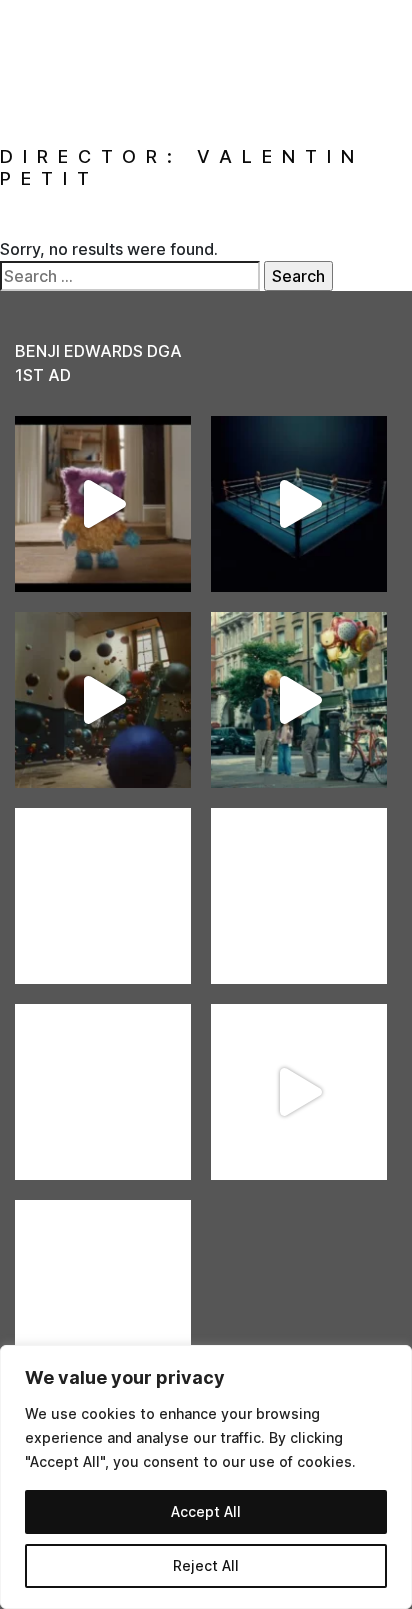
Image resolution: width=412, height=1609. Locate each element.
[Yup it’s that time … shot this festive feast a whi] (103, 700)
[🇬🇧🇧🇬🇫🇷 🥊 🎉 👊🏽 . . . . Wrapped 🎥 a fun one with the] (103, 1092)
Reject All (206, 1565)
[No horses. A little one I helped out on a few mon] (299, 700)
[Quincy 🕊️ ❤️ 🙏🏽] (103, 896)
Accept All (206, 1511)
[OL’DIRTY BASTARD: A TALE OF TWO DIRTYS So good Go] (299, 896)
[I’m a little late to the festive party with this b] (103, 504)
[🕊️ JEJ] (103, 1288)
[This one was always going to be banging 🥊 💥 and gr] (299, 504)
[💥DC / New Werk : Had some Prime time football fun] (299, 1092)
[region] (206, 1477)
